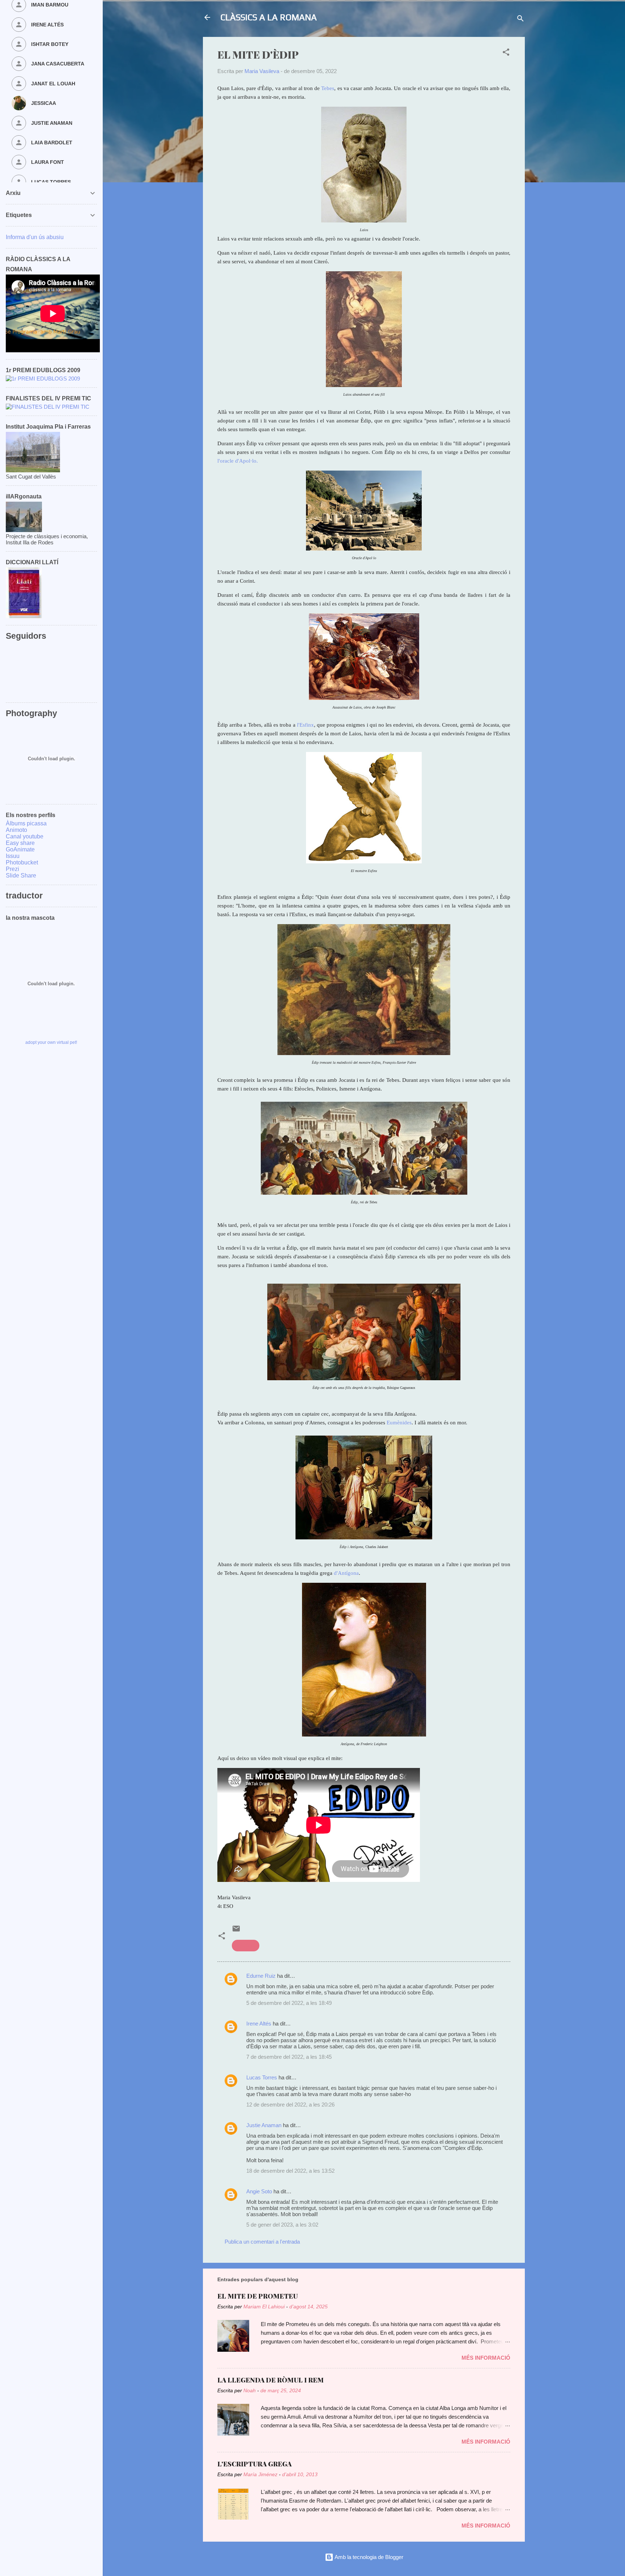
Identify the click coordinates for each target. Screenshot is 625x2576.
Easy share (20, 843)
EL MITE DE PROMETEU (258, 2296)
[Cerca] (520, 20)
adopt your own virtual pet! (51, 1042)
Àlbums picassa (26, 823)
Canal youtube (25, 836)
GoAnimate (20, 849)
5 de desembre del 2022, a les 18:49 (289, 2003)
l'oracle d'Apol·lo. (238, 461)
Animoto (16, 830)
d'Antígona (346, 1573)
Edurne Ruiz (261, 1976)
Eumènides (399, 1423)
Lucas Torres (262, 2077)
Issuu (13, 856)
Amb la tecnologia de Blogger (368, 2557)
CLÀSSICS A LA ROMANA (269, 17)
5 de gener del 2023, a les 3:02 (282, 2225)
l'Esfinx (305, 725)
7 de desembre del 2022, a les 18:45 (289, 2057)
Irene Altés (259, 2024)
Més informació (486, 2358)
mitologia (246, 1945)
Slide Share (21, 875)
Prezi (12, 869)
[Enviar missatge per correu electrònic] (236, 1931)
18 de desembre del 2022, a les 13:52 (290, 2171)
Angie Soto (259, 2191)
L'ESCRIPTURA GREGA (254, 2464)
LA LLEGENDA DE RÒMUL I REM (271, 2380)
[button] (506, 53)
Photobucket (22, 862)
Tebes (328, 88)
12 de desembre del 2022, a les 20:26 (290, 2105)
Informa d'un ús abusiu (35, 237)
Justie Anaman (265, 2125)
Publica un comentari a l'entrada (262, 2242)
